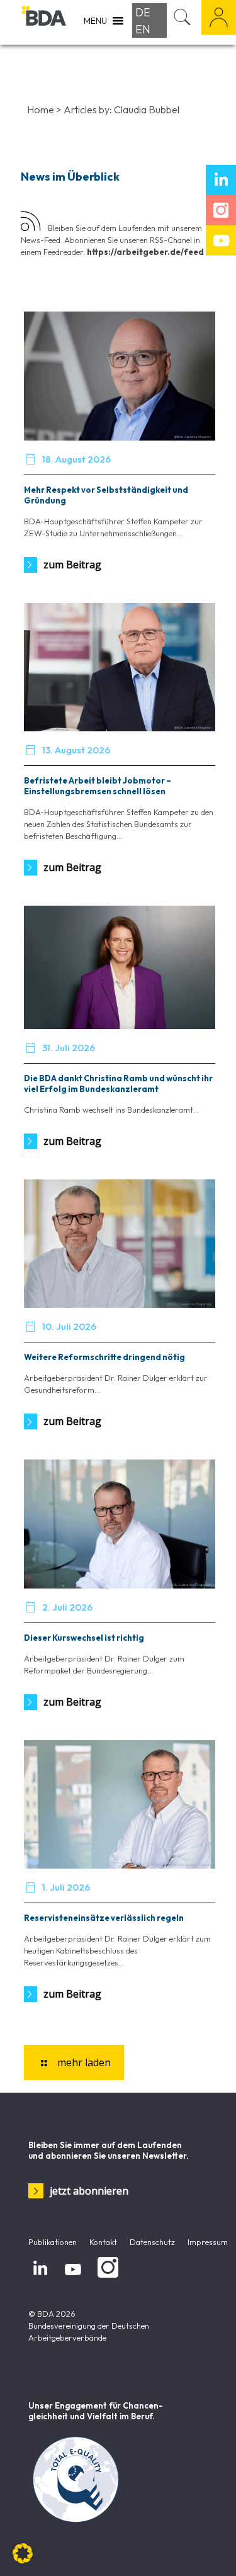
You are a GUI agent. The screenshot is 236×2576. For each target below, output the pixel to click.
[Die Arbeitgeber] (44, 22)
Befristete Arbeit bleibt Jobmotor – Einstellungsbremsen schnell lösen (98, 786)
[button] (23, 2553)
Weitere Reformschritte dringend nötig (104, 1357)
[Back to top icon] (210, 2550)
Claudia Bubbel (147, 110)
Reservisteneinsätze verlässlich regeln (104, 1918)
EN (143, 29)
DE (143, 12)
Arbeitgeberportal (219, 17)
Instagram (106, 2278)
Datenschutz (152, 2242)
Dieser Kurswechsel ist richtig (84, 1638)
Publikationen (53, 2242)
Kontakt (103, 2242)
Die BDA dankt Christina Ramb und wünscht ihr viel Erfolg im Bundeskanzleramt (118, 1083)
